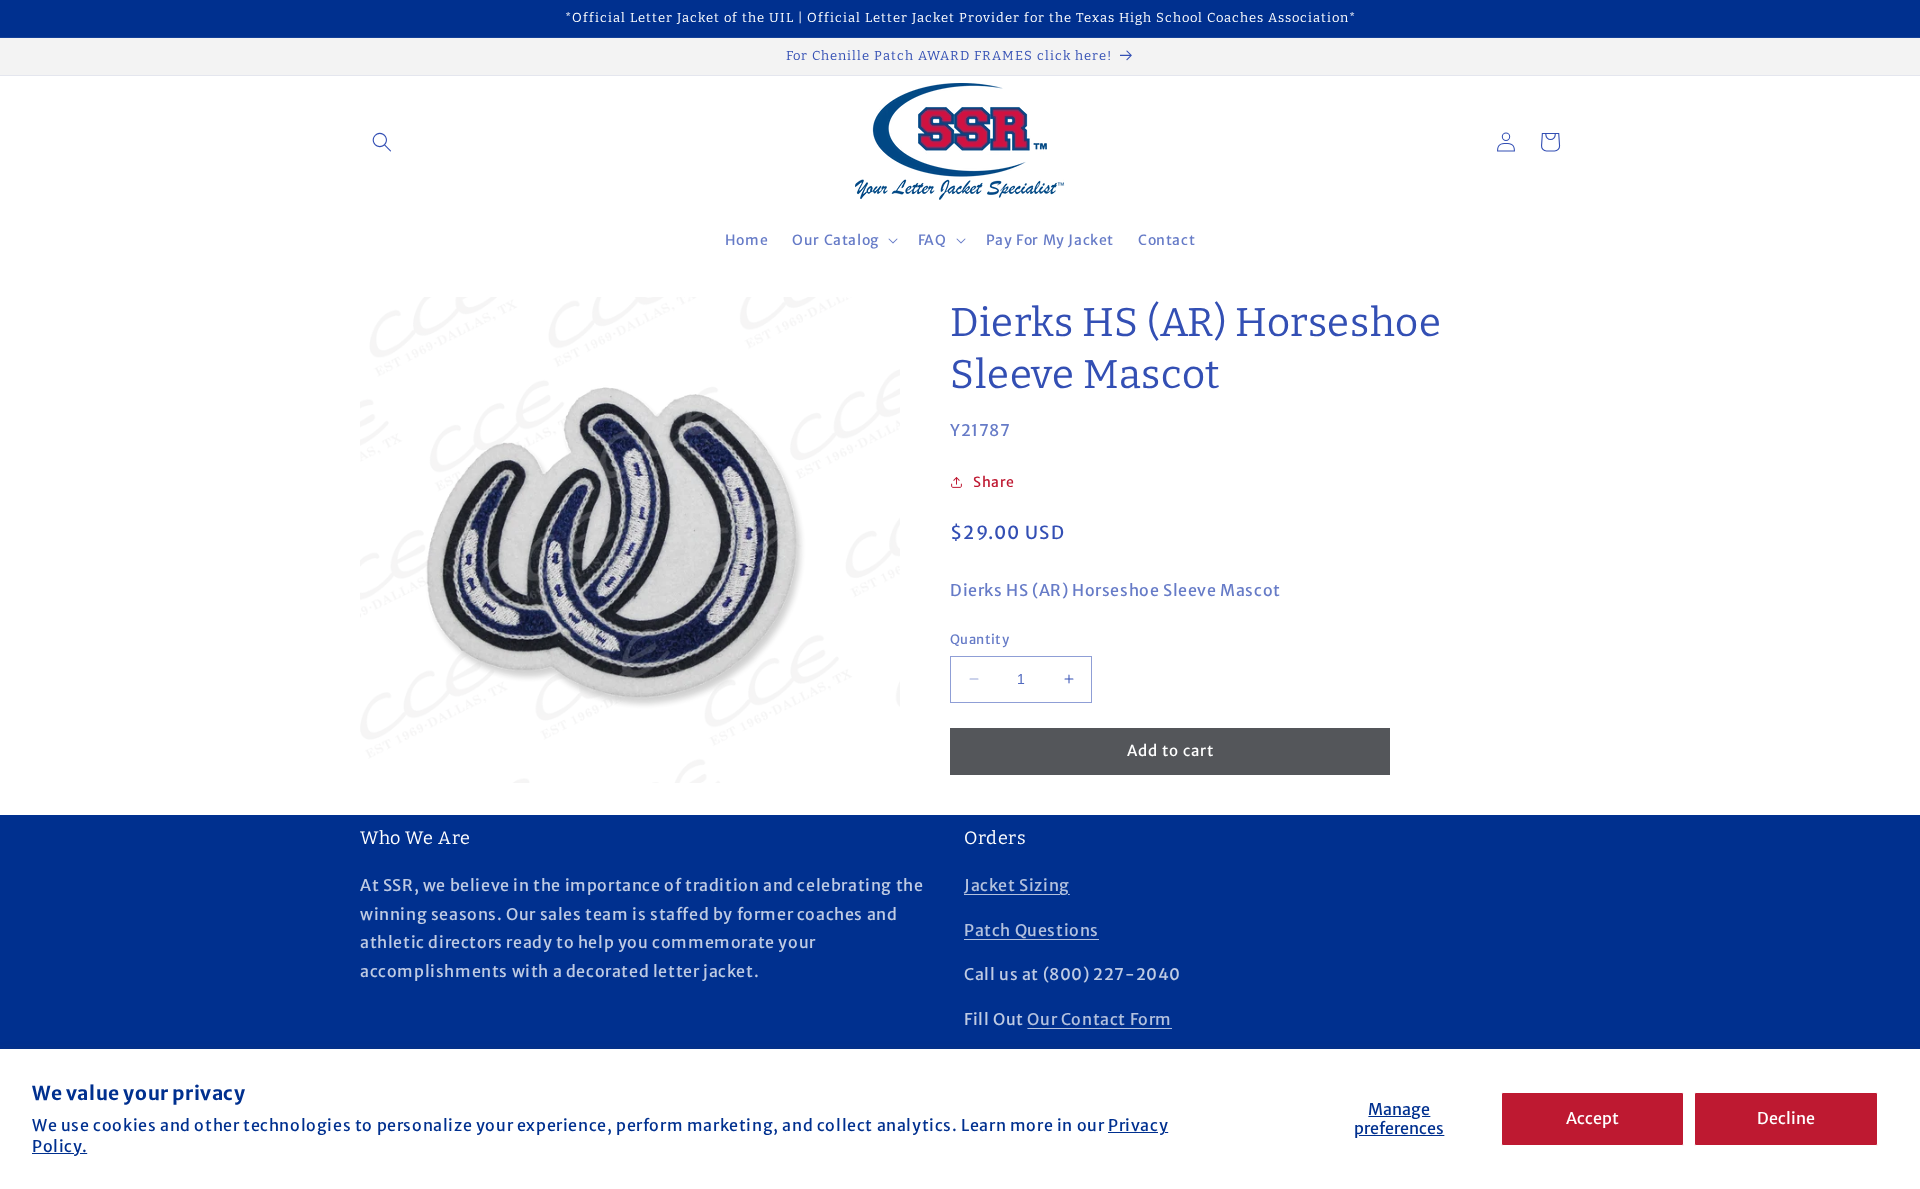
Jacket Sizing (1017, 885)
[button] (382, 142)
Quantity (979, 639)
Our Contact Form (1099, 1019)
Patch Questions (1031, 930)
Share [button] (994, 482)
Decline (1786, 1118)
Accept (1592, 1118)
